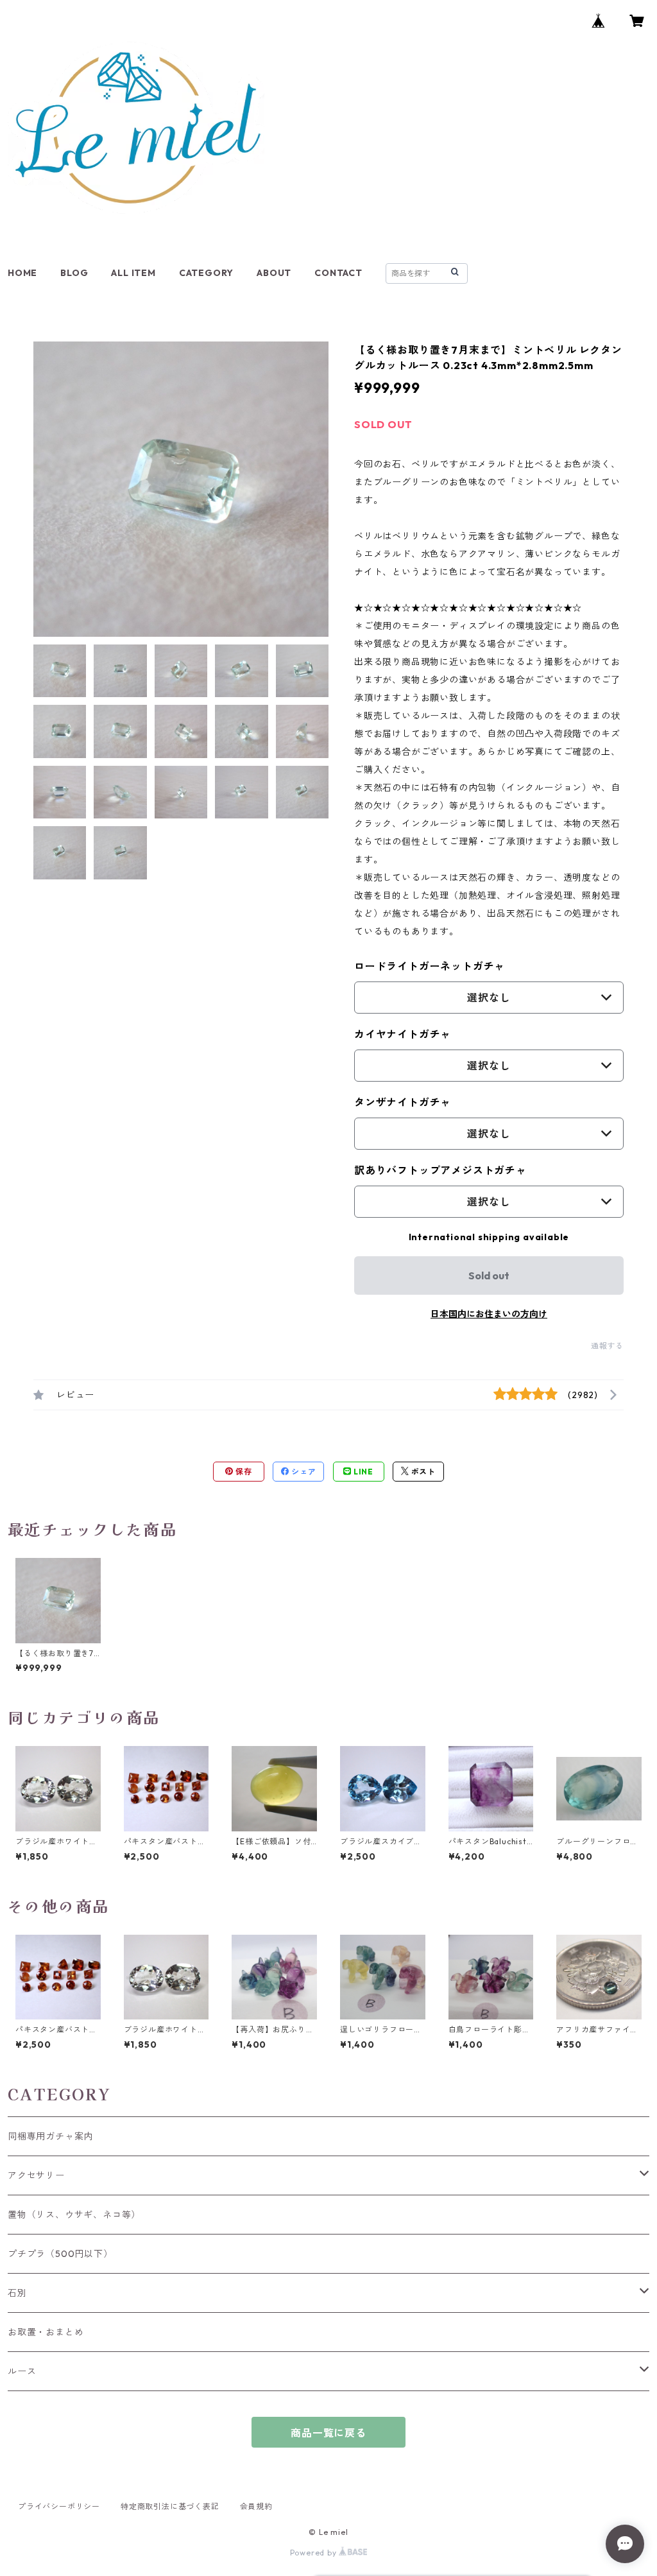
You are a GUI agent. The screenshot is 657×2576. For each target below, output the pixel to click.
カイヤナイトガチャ (403, 1034)
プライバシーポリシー (59, 2506)
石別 (17, 2293)
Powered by (315, 2553)
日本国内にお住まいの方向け (489, 1314)
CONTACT (338, 273)
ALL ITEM (133, 273)
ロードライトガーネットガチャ (430, 966)
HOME (22, 273)
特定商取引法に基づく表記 (170, 2506)
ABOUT (274, 273)
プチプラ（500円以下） (60, 2254)
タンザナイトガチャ (403, 1102)
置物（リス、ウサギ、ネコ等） (74, 2215)
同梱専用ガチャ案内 (50, 2136)
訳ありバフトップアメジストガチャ (440, 1170)
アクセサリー (36, 2175)
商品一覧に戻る (328, 2433)
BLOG (74, 273)
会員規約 (256, 2506)
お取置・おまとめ (46, 2332)
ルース (22, 2371)
